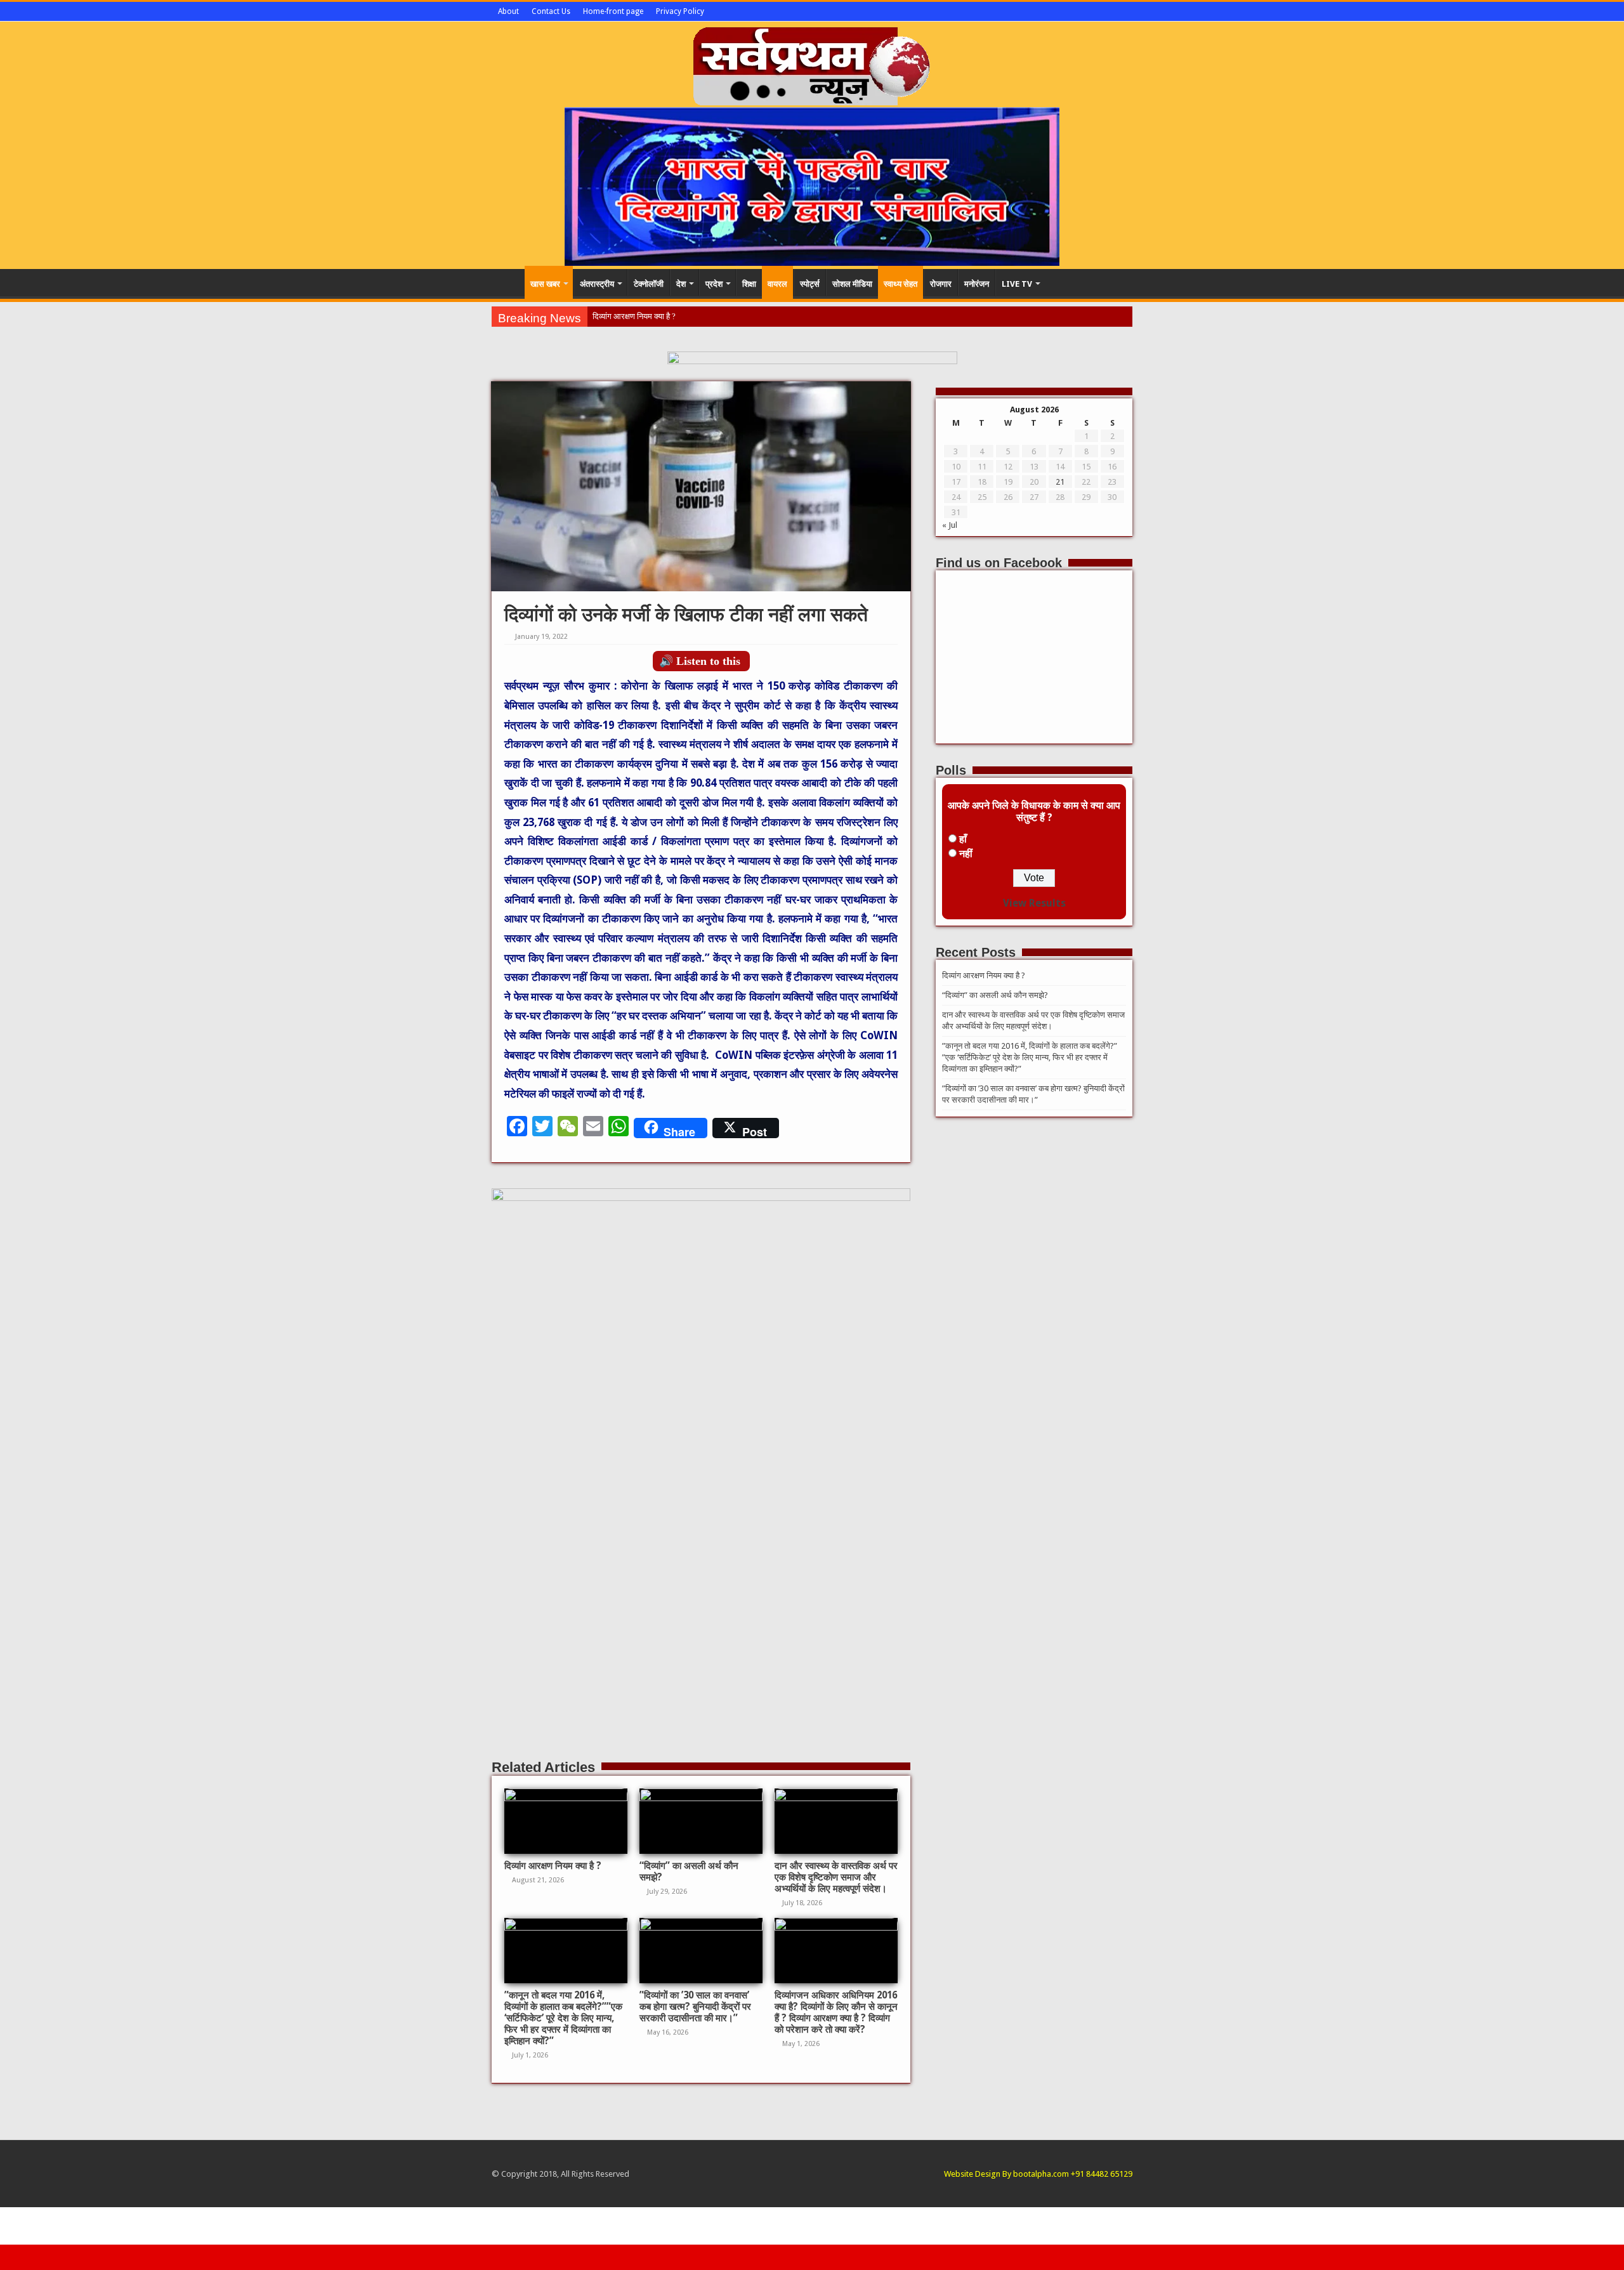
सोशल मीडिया (852, 284)
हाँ (963, 839)
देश (681, 284)
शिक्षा (749, 284)
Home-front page (613, 11)
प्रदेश (714, 284)
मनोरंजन (977, 284)
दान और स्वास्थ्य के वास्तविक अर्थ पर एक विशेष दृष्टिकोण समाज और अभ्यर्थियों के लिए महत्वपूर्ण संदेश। (836, 1877)
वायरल (777, 284)
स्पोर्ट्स (810, 284)
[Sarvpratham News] (812, 63)
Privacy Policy (680, 11)
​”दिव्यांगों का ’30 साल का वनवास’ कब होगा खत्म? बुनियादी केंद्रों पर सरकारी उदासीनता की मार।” (695, 2007)
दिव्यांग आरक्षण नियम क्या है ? (634, 316)
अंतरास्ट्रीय (597, 284)
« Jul (950, 525)
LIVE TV (1017, 284)
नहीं (966, 854)
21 (1060, 482)
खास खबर (545, 284)
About (508, 11)
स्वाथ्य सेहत (900, 284)
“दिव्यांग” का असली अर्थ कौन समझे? (995, 995)
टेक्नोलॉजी (649, 284)
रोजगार (941, 284)
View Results (1034, 903)
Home (508, 282)
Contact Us (551, 11)
